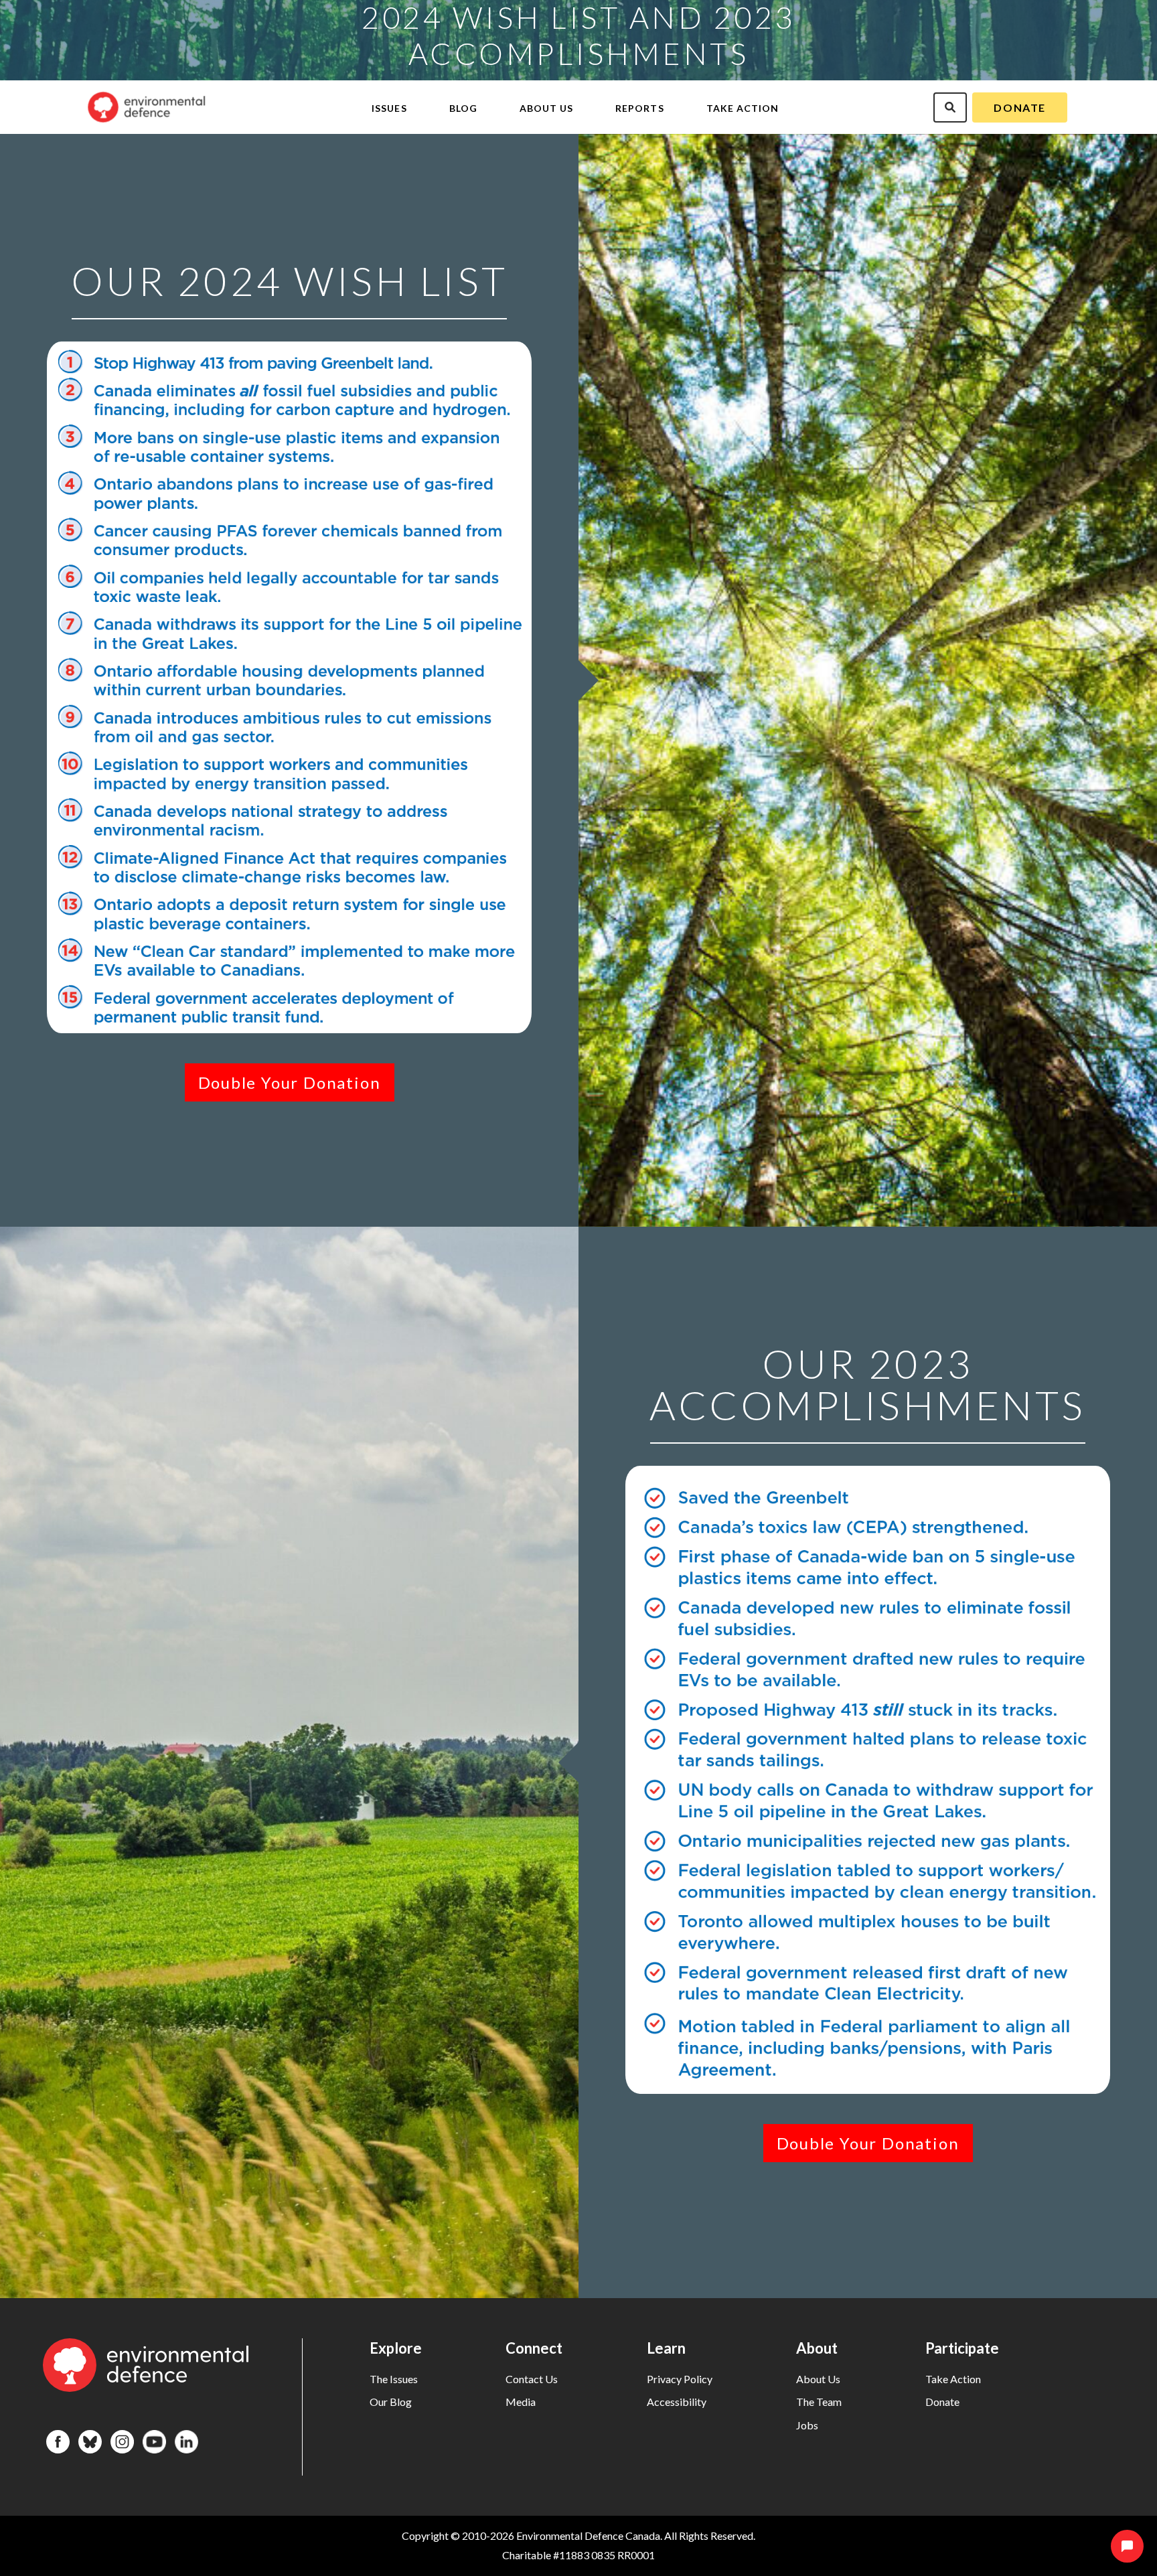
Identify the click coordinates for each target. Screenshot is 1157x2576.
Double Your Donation (290, 1082)
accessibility (677, 2402)
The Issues (394, 2379)
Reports (639, 108)
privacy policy (680, 2379)
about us (818, 2379)
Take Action (743, 108)
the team (819, 2402)
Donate (1020, 107)
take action (953, 2379)
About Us (546, 108)
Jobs (807, 2425)
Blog (463, 108)
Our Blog (391, 2402)
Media (521, 2402)
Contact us (532, 2379)
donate (942, 2402)
